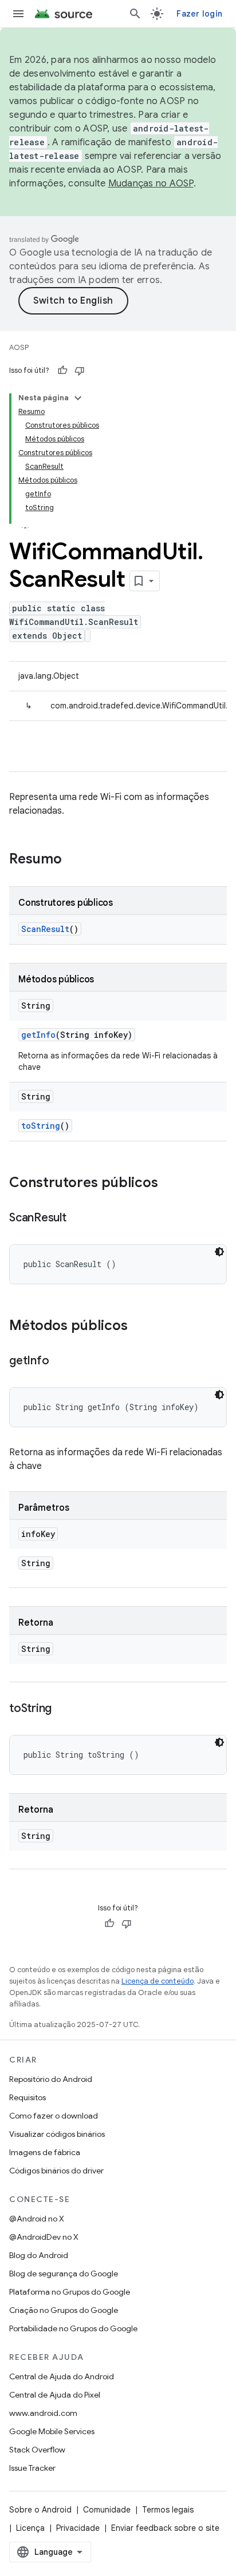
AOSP (19, 347)
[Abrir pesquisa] (135, 14)
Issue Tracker (32, 2468)
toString (41, 1126)
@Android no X (37, 2219)
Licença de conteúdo (158, 1981)
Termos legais (168, 2510)
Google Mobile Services (52, 2431)
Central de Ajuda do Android (62, 2376)
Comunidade (107, 2510)
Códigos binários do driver (56, 2171)
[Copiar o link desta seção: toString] (63, 1709)
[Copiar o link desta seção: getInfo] (60, 1361)
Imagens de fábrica (45, 2152)
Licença (30, 2528)
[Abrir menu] (18, 14)
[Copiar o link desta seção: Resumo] (73, 860)
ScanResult (45, 929)
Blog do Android (39, 2255)
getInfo (38, 1035)
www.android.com (43, 2413)
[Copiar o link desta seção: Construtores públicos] (170, 1184)
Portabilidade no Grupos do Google (73, 2328)
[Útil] (62, 371)
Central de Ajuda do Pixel (55, 2395)
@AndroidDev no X (44, 2237)
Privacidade (78, 2528)
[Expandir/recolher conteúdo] (78, 398)
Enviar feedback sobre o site (165, 2528)
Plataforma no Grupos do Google (70, 2292)
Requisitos (27, 2097)
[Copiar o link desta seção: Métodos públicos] (139, 1327)
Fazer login (199, 14)
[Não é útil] (80, 371)
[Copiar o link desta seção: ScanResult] (78, 1219)
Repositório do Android (51, 2079)
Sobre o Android (40, 2510)
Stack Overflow (37, 2450)
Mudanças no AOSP (151, 184)
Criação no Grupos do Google (64, 2310)
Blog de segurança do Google (64, 2274)
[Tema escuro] (219, 1252)
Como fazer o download (54, 2116)
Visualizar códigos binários (57, 2134)
